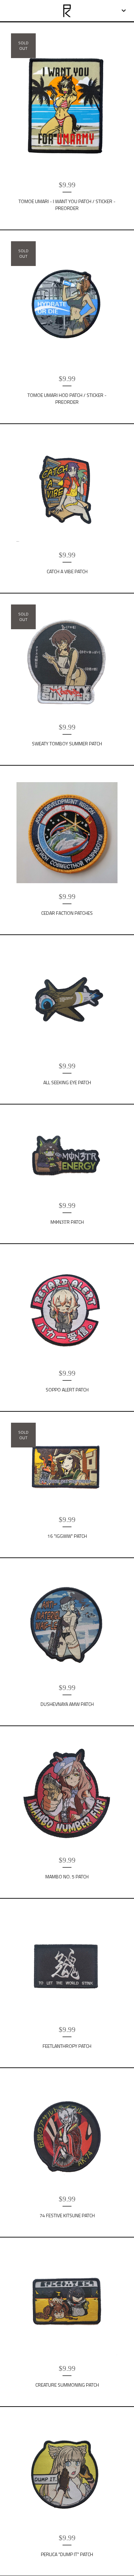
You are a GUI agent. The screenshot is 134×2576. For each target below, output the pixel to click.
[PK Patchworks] (67, 11)
